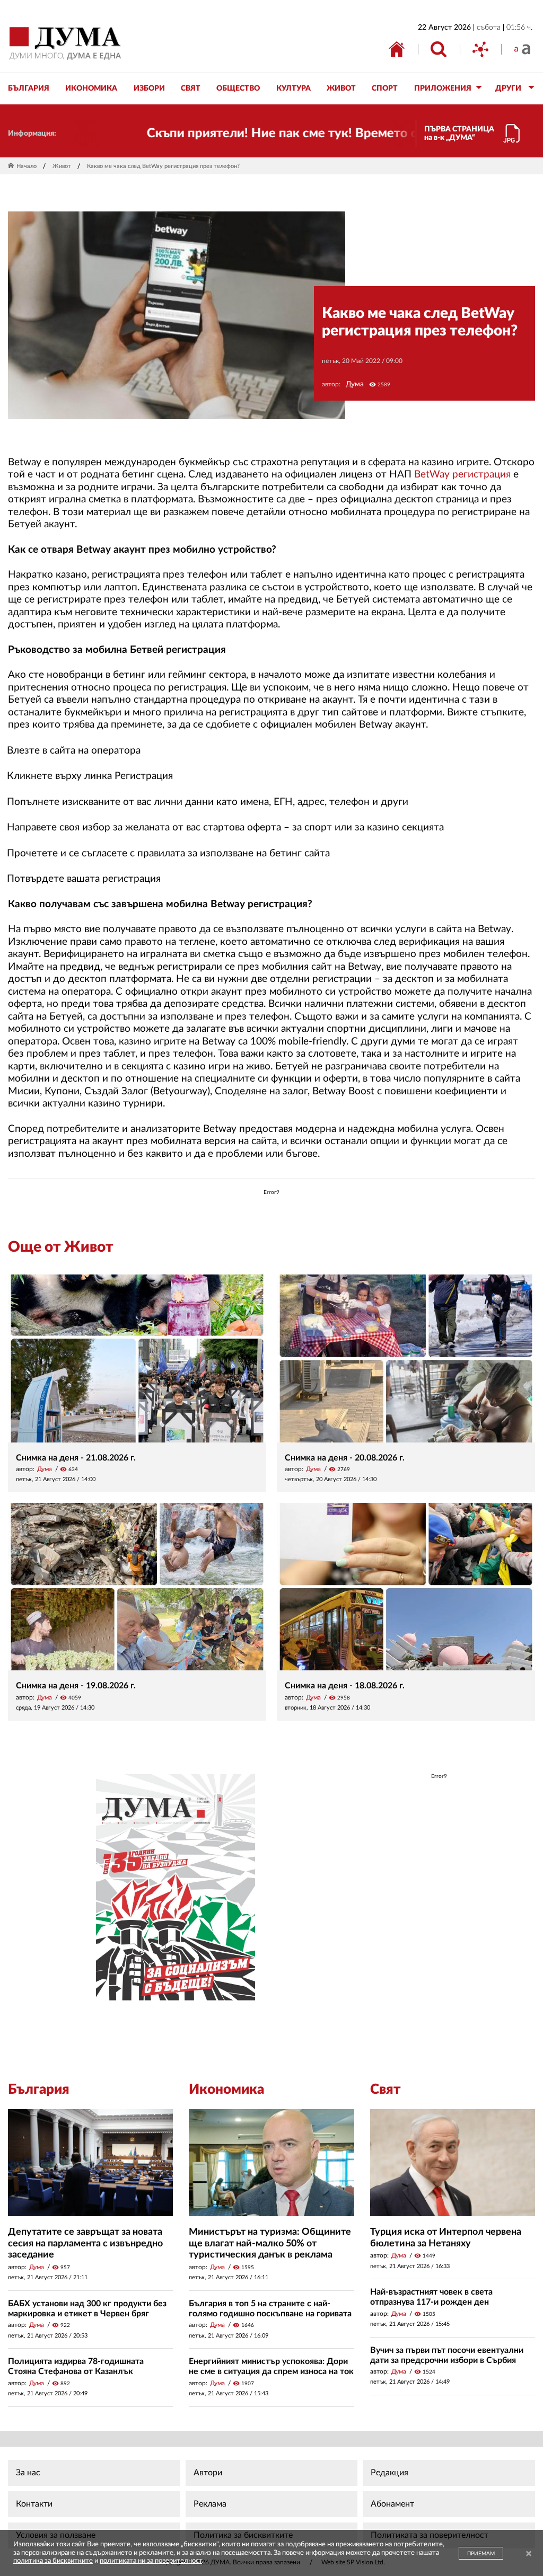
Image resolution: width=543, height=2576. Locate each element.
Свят (386, 2090)
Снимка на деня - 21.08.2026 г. (76, 1458)
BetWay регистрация (462, 475)
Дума (355, 384)
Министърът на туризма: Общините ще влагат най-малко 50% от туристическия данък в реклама (270, 2243)
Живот (62, 166)
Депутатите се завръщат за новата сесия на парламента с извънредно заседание (85, 2243)
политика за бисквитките (53, 2561)
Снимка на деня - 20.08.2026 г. (345, 1458)
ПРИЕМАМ (481, 2554)
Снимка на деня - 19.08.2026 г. (76, 1686)
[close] (529, 2555)
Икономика (226, 2090)
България (39, 2090)
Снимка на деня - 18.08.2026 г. (345, 1686)
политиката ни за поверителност (151, 2561)
